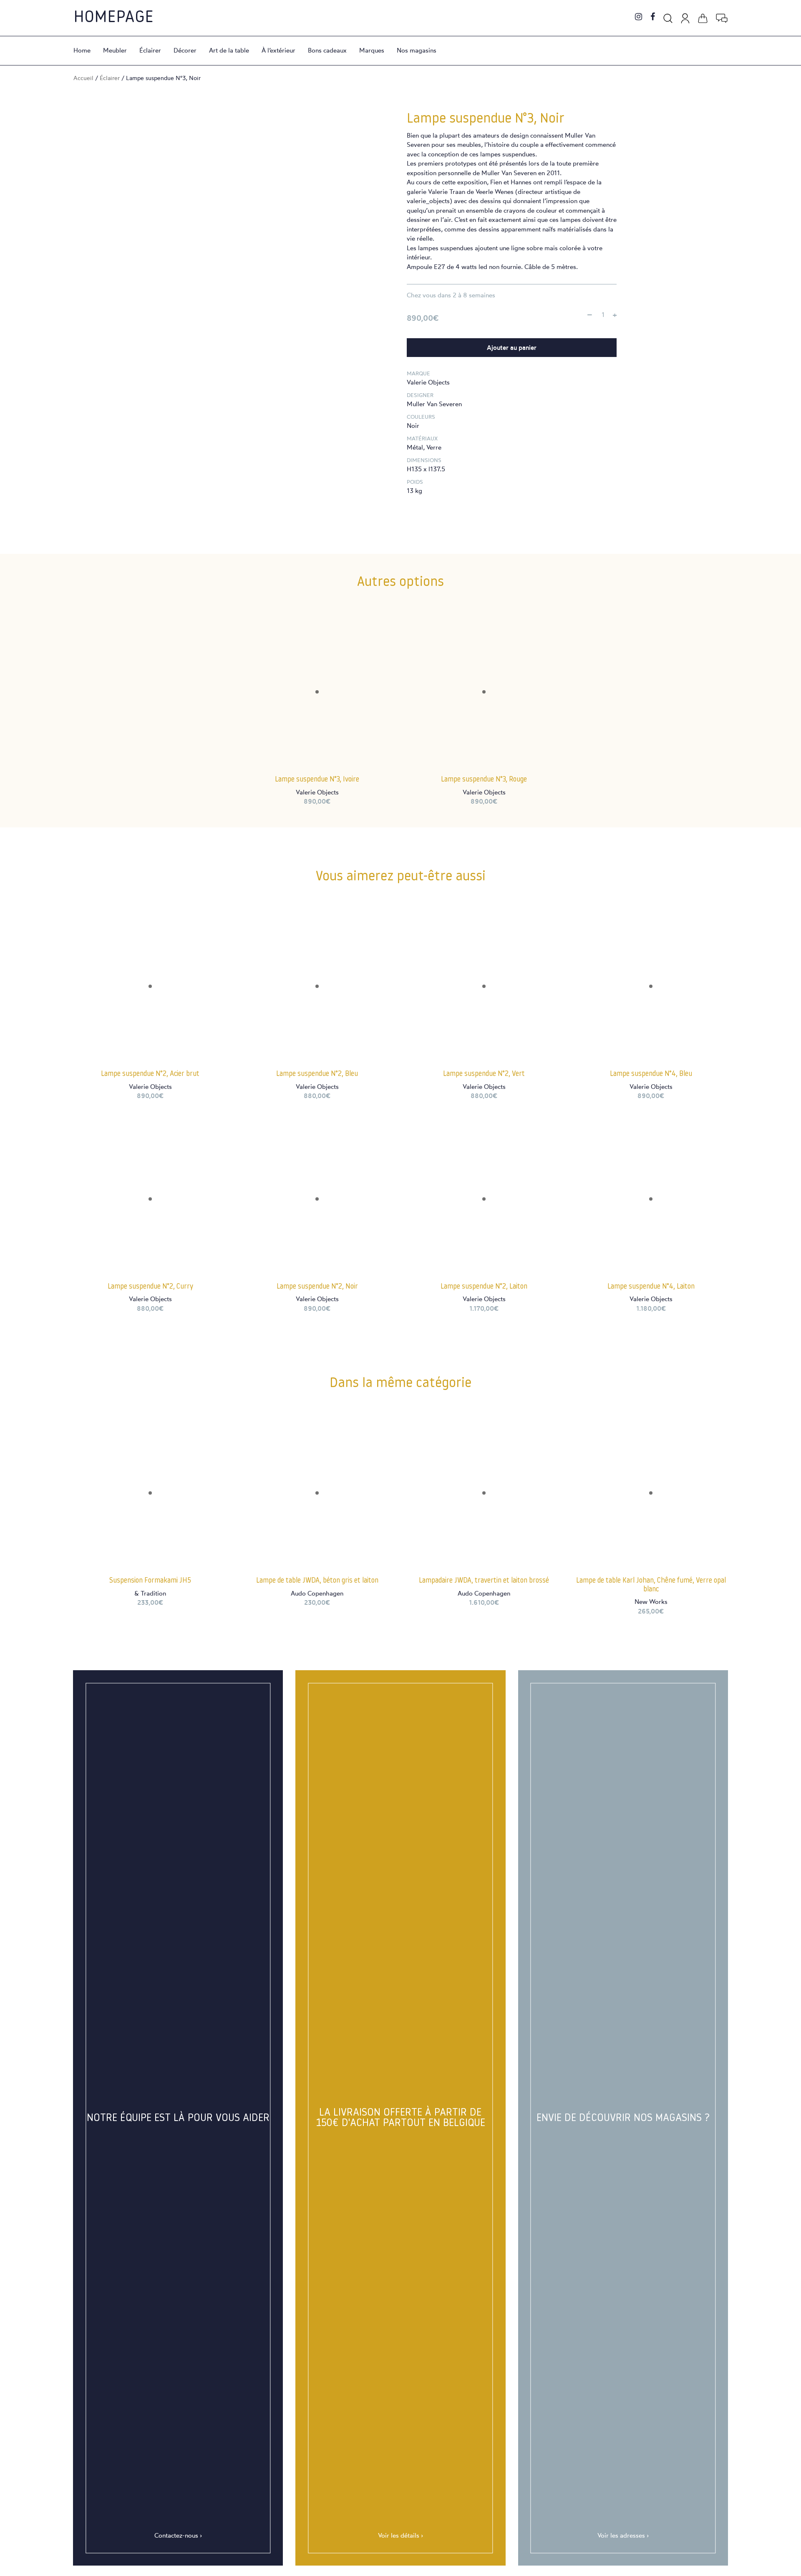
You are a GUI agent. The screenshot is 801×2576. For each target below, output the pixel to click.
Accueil (83, 78)
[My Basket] (703, 17)
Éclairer (150, 50)
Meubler (115, 50)
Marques (372, 50)
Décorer (185, 50)
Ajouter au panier (512, 348)
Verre (434, 447)
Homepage (113, 18)
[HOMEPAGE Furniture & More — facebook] (653, 17)
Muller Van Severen (434, 404)
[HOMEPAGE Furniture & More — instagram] (639, 17)
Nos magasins (417, 50)
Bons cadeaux (327, 50)
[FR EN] (722, 17)
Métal (415, 447)
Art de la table (229, 50)
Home (82, 50)
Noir (413, 426)
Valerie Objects (428, 382)
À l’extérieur (278, 50)
